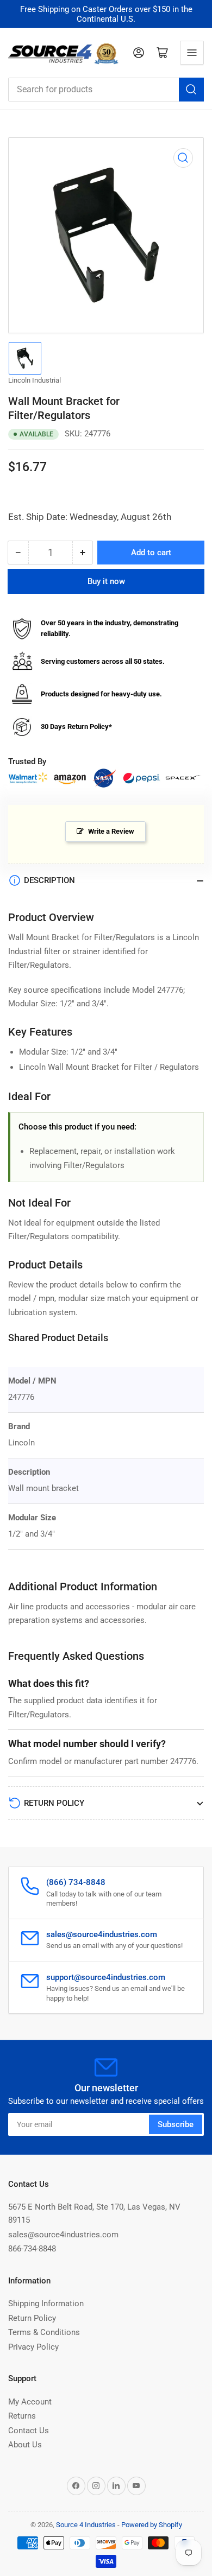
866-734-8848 (32, 2249)
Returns (22, 2416)
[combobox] (106, 90)
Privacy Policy (33, 2347)
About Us (25, 2445)
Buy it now (106, 581)
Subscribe (176, 2124)
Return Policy (32, 2318)
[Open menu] (192, 53)
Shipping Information (46, 2304)
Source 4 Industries (86, 2525)
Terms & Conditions (44, 2332)
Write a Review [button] (111, 831)
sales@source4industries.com (63, 2235)
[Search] (191, 90)
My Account (30, 2402)
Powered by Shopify (152, 2525)
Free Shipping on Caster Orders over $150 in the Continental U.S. (106, 14)
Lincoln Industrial (35, 380)
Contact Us (29, 2431)
